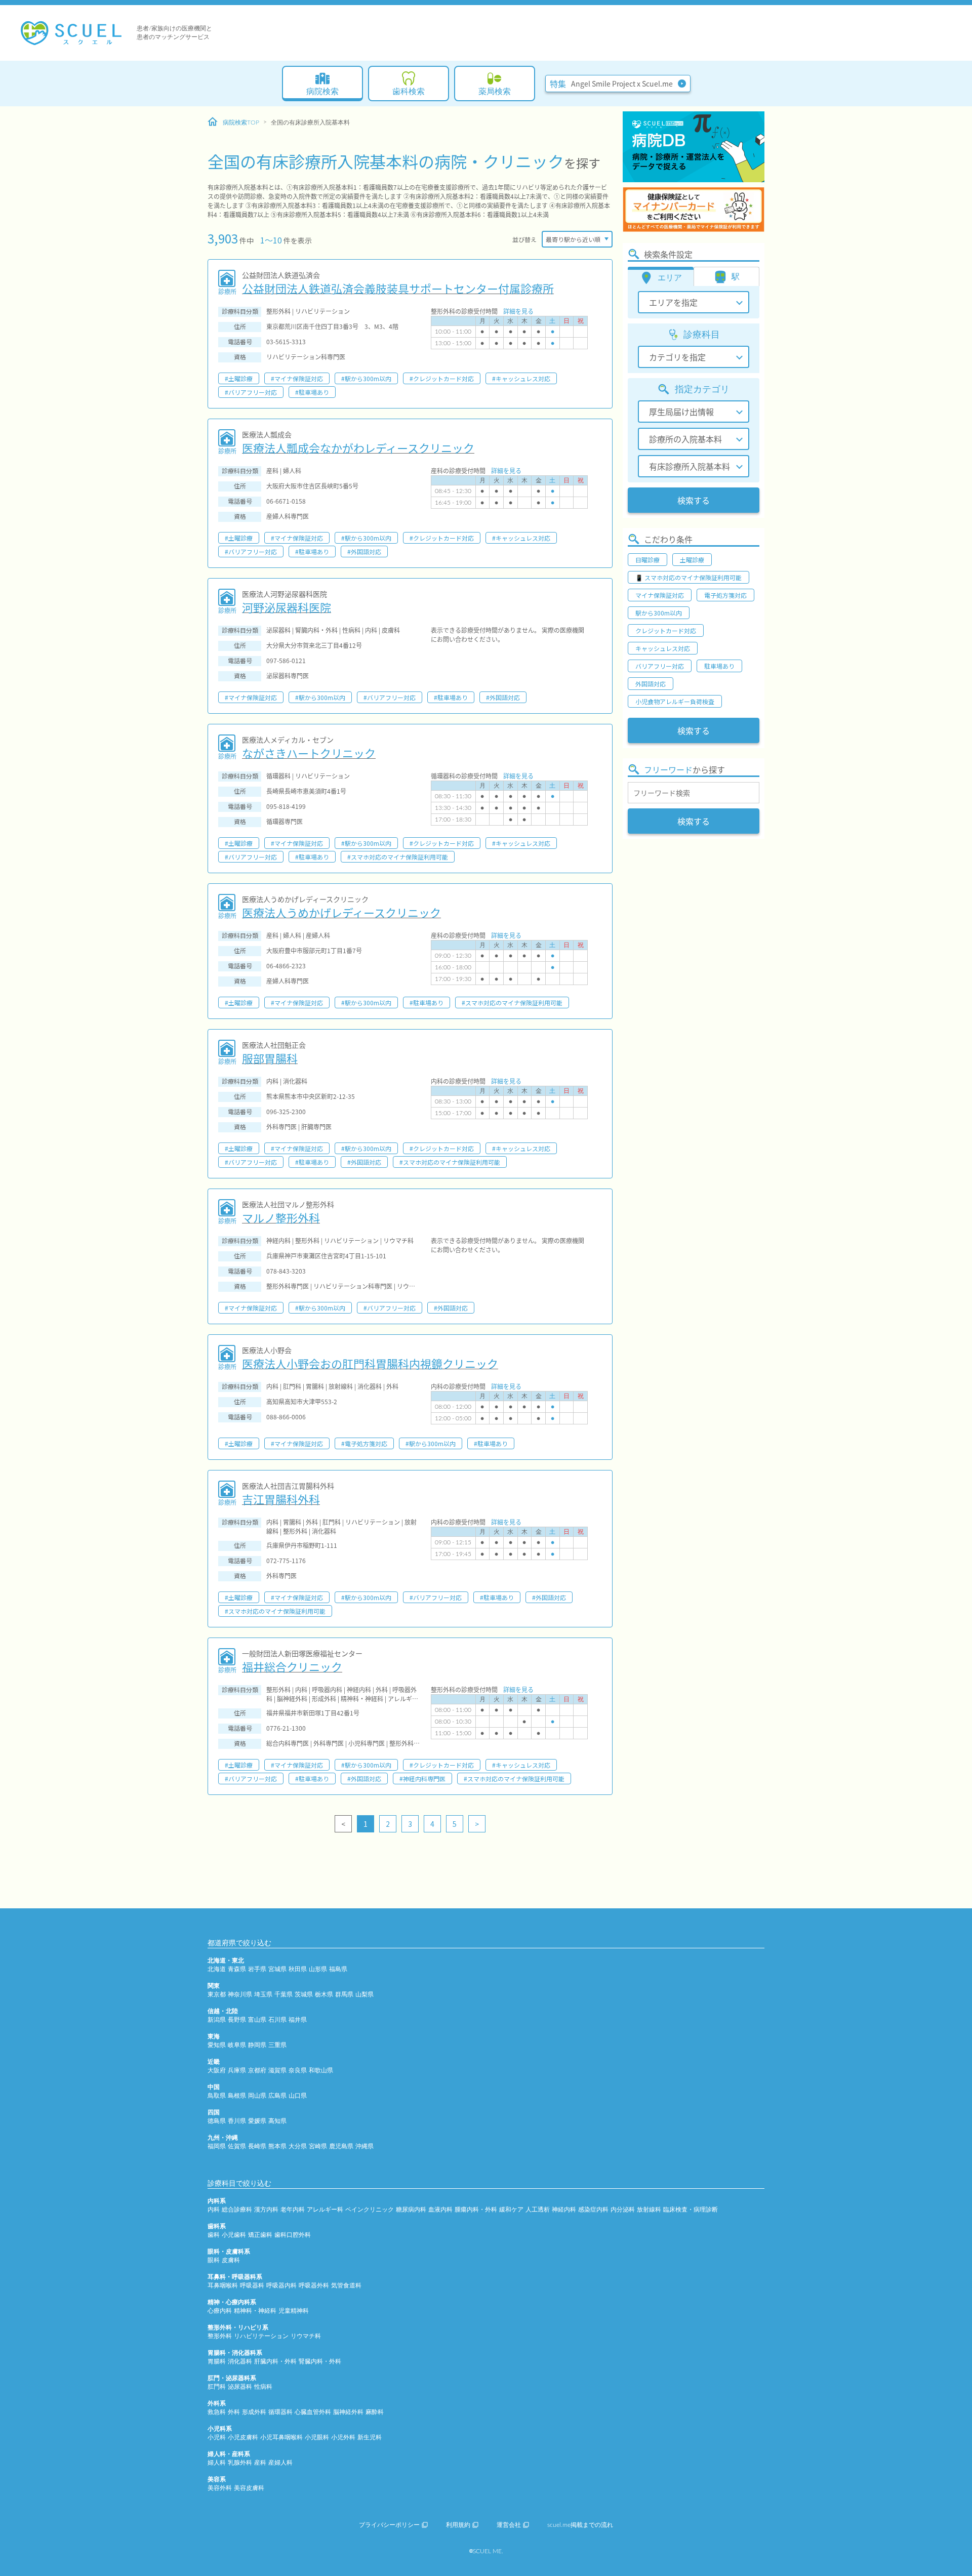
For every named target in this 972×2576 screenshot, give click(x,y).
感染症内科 (593, 2210)
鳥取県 (217, 2096)
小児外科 (343, 2437)
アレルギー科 (325, 2210)
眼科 (214, 2260)
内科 (214, 2210)
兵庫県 (237, 2070)
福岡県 (217, 2146)
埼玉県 (263, 1994)
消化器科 (240, 2361)
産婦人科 (280, 2463)
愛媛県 (257, 2121)
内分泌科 (623, 2210)
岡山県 (257, 2096)
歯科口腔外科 (293, 2235)
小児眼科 (317, 2437)
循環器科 (280, 2412)
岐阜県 (237, 2045)
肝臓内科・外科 (275, 2361)
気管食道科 (346, 2285)
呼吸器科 (252, 2285)
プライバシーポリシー (389, 2525)
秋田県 (298, 1969)
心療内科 (220, 2311)
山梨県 (364, 1994)
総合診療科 (237, 2210)
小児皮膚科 (243, 2437)
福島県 (338, 1969)
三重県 (277, 2045)
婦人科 (217, 2463)
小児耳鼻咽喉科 (281, 2437)
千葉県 (283, 1994)
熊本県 (277, 2146)
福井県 (298, 2020)
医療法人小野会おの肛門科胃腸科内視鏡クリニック (370, 1363)
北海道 (217, 1969)
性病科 (263, 2387)
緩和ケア (511, 2210)
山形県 (318, 1969)
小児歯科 (234, 2235)
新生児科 (370, 2437)
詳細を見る (518, 311)
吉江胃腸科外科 (281, 1499)
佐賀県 (237, 2146)
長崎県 (257, 2146)
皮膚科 (231, 2260)
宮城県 (277, 1969)
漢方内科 (266, 2210)
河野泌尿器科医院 (287, 607)
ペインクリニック (370, 2210)
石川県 (277, 2020)
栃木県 (324, 1994)
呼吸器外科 (314, 2285)
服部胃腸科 (270, 1058)
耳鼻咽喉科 (223, 2285)
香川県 (237, 2121)
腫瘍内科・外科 (476, 2210)
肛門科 (217, 2387)
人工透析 (538, 2210)
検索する (694, 500)
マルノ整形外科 (281, 1217)
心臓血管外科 (313, 2412)
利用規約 (458, 2525)
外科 (234, 2412)
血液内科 (440, 2210)
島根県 (237, 2096)
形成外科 (254, 2412)
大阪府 (217, 2070)
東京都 (217, 1994)
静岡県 (257, 2045)
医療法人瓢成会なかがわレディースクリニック (358, 447)
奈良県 (298, 2070)
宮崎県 (318, 2146)
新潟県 (217, 2020)
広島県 (277, 2096)
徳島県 (217, 2121)
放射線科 (649, 2210)
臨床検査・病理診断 (691, 2210)
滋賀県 (277, 2070)
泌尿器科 (240, 2387)
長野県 (237, 2020)
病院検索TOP (241, 122)
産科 (260, 2463)
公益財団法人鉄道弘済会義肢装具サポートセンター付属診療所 (398, 288)
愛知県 (217, 2045)
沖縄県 (364, 2146)
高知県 (277, 2121)
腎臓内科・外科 (320, 2361)
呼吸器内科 (281, 2285)
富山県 (257, 2020)
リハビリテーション (261, 2336)
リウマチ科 (306, 2336)
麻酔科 (375, 2412)
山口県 (298, 2096)
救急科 (217, 2412)
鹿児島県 (341, 2146)
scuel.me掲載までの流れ (580, 2525)
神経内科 (564, 2210)
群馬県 (344, 1994)
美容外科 (220, 2488)
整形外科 (220, 2336)
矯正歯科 (260, 2235)
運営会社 (509, 2525)
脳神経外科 (348, 2412)
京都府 (257, 2070)
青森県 (237, 1969)
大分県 (298, 2146)
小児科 (217, 2437)
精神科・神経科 (255, 2311)
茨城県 (304, 1994)
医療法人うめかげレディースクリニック (341, 912)
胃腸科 (217, 2361)
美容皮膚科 (249, 2488)
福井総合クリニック (292, 1666)
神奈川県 (240, 1994)
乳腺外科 (240, 2463)
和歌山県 (321, 2070)
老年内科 (293, 2210)
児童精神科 (294, 2311)
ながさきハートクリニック (309, 753)
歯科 (214, 2235)
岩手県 (257, 1969)
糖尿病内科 (411, 2210)
